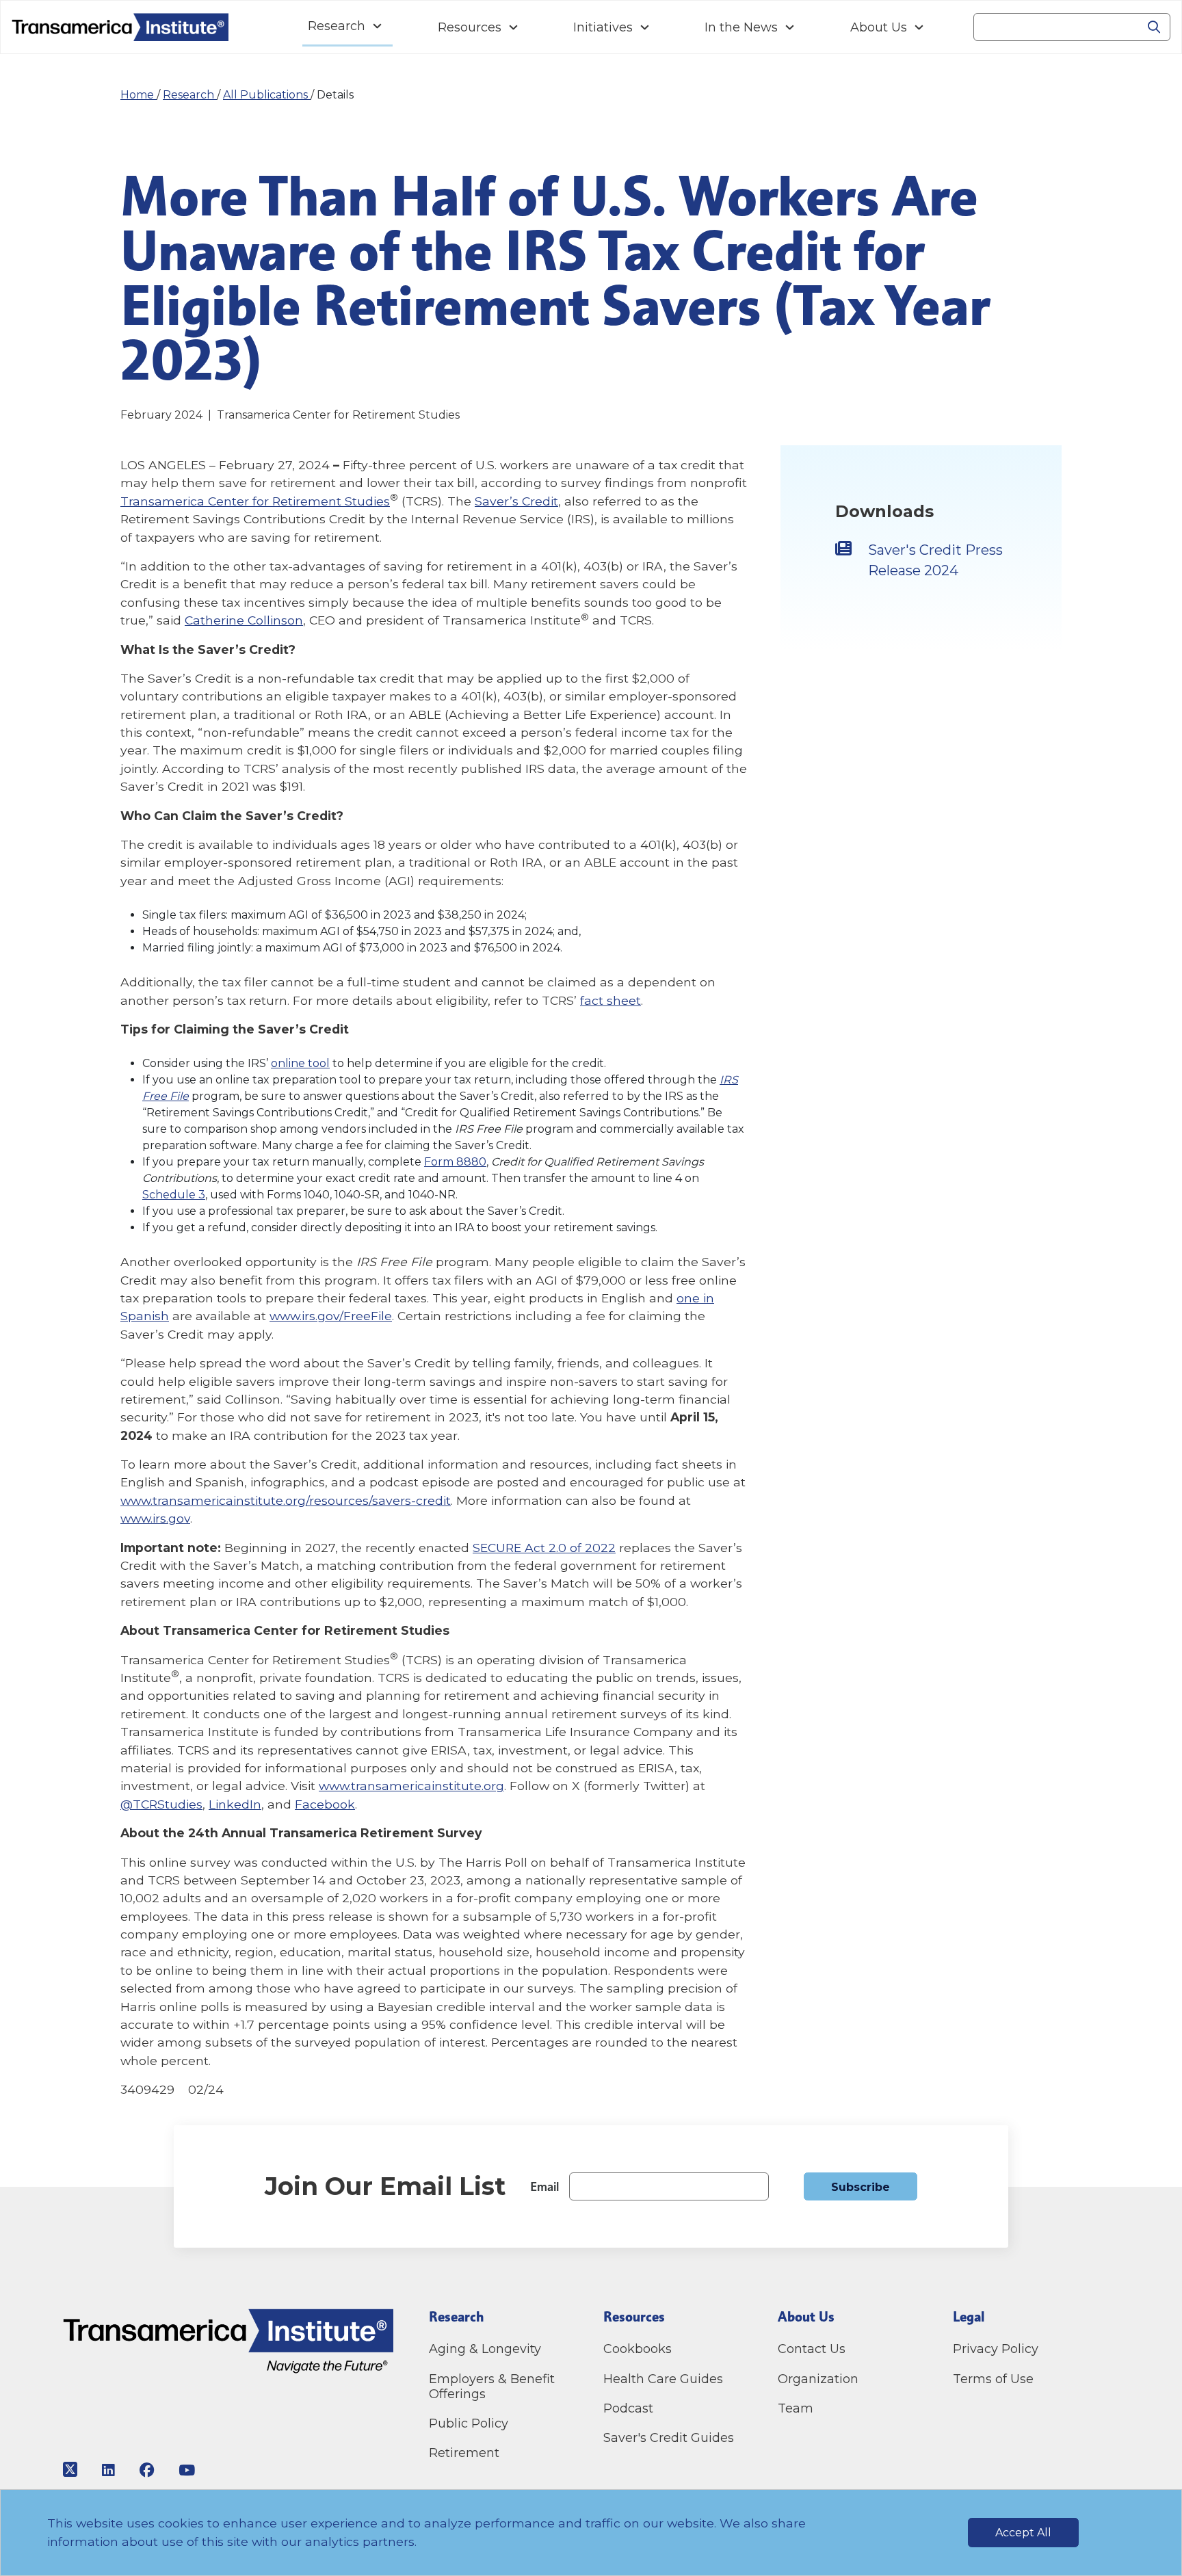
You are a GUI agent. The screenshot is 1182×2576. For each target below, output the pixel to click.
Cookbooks (638, 2349)
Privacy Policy (996, 2349)
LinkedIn (235, 1804)
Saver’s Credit (516, 501)
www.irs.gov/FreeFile (331, 1316)
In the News (741, 27)
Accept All (1023, 2533)
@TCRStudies (161, 1804)
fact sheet (610, 1000)
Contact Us (813, 2349)
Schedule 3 (174, 1195)
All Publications (267, 95)
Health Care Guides (663, 2379)
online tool (300, 1063)
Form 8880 (455, 1162)
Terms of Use (993, 2379)
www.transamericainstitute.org (411, 1786)
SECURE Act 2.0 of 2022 (544, 1548)
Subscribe (861, 2187)
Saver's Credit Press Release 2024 (935, 560)
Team (796, 2408)
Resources (470, 27)
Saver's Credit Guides (669, 2438)
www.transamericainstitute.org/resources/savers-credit (286, 1500)
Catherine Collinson (244, 620)
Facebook (325, 1804)
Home (139, 95)
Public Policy (469, 2423)
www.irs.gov (155, 1518)
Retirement (464, 2453)
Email (544, 2186)
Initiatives (603, 27)
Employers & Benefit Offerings (492, 2387)
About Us (879, 27)
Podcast (628, 2408)
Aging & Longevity (485, 2349)
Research (337, 26)
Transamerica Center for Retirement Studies (255, 501)
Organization (818, 2379)
